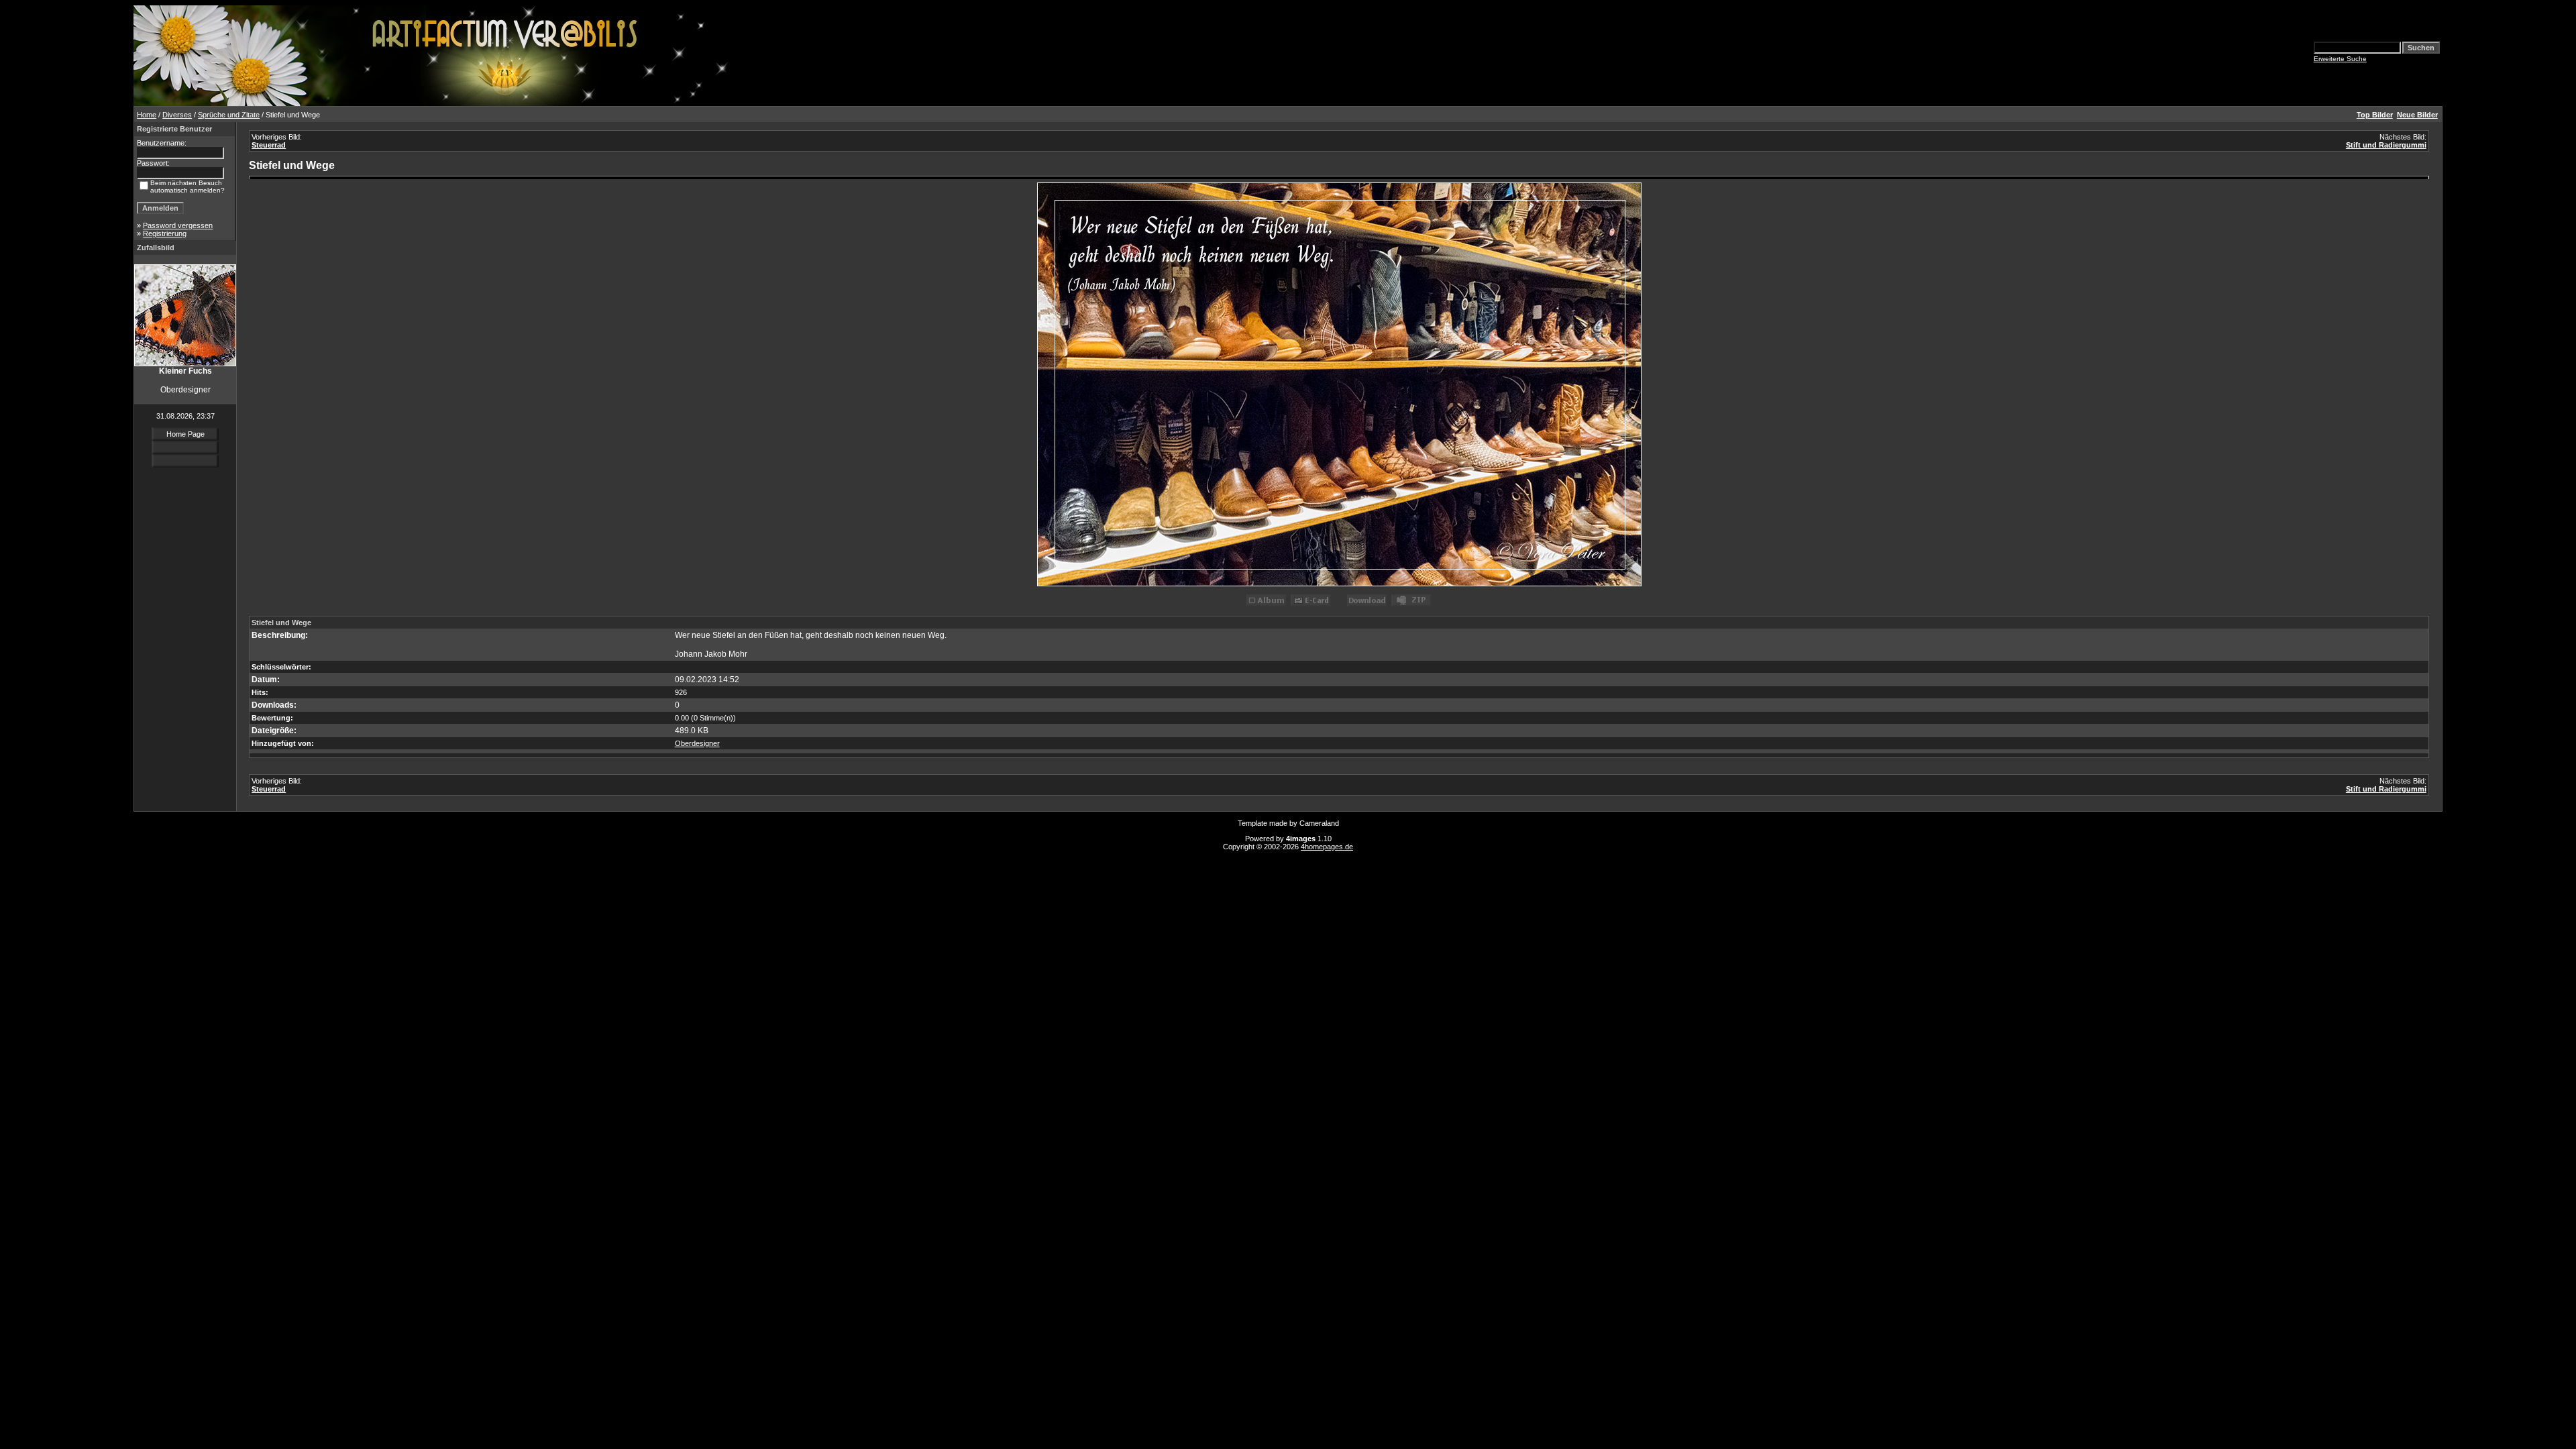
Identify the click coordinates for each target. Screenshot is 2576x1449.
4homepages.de (1327, 847)
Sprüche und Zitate (229, 115)
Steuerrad (269, 145)
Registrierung (165, 233)
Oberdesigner (697, 743)
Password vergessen (178, 225)
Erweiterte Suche (2340, 59)
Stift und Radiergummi (2386, 145)
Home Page (185, 434)
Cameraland (1319, 823)
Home (147, 115)
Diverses (177, 115)
